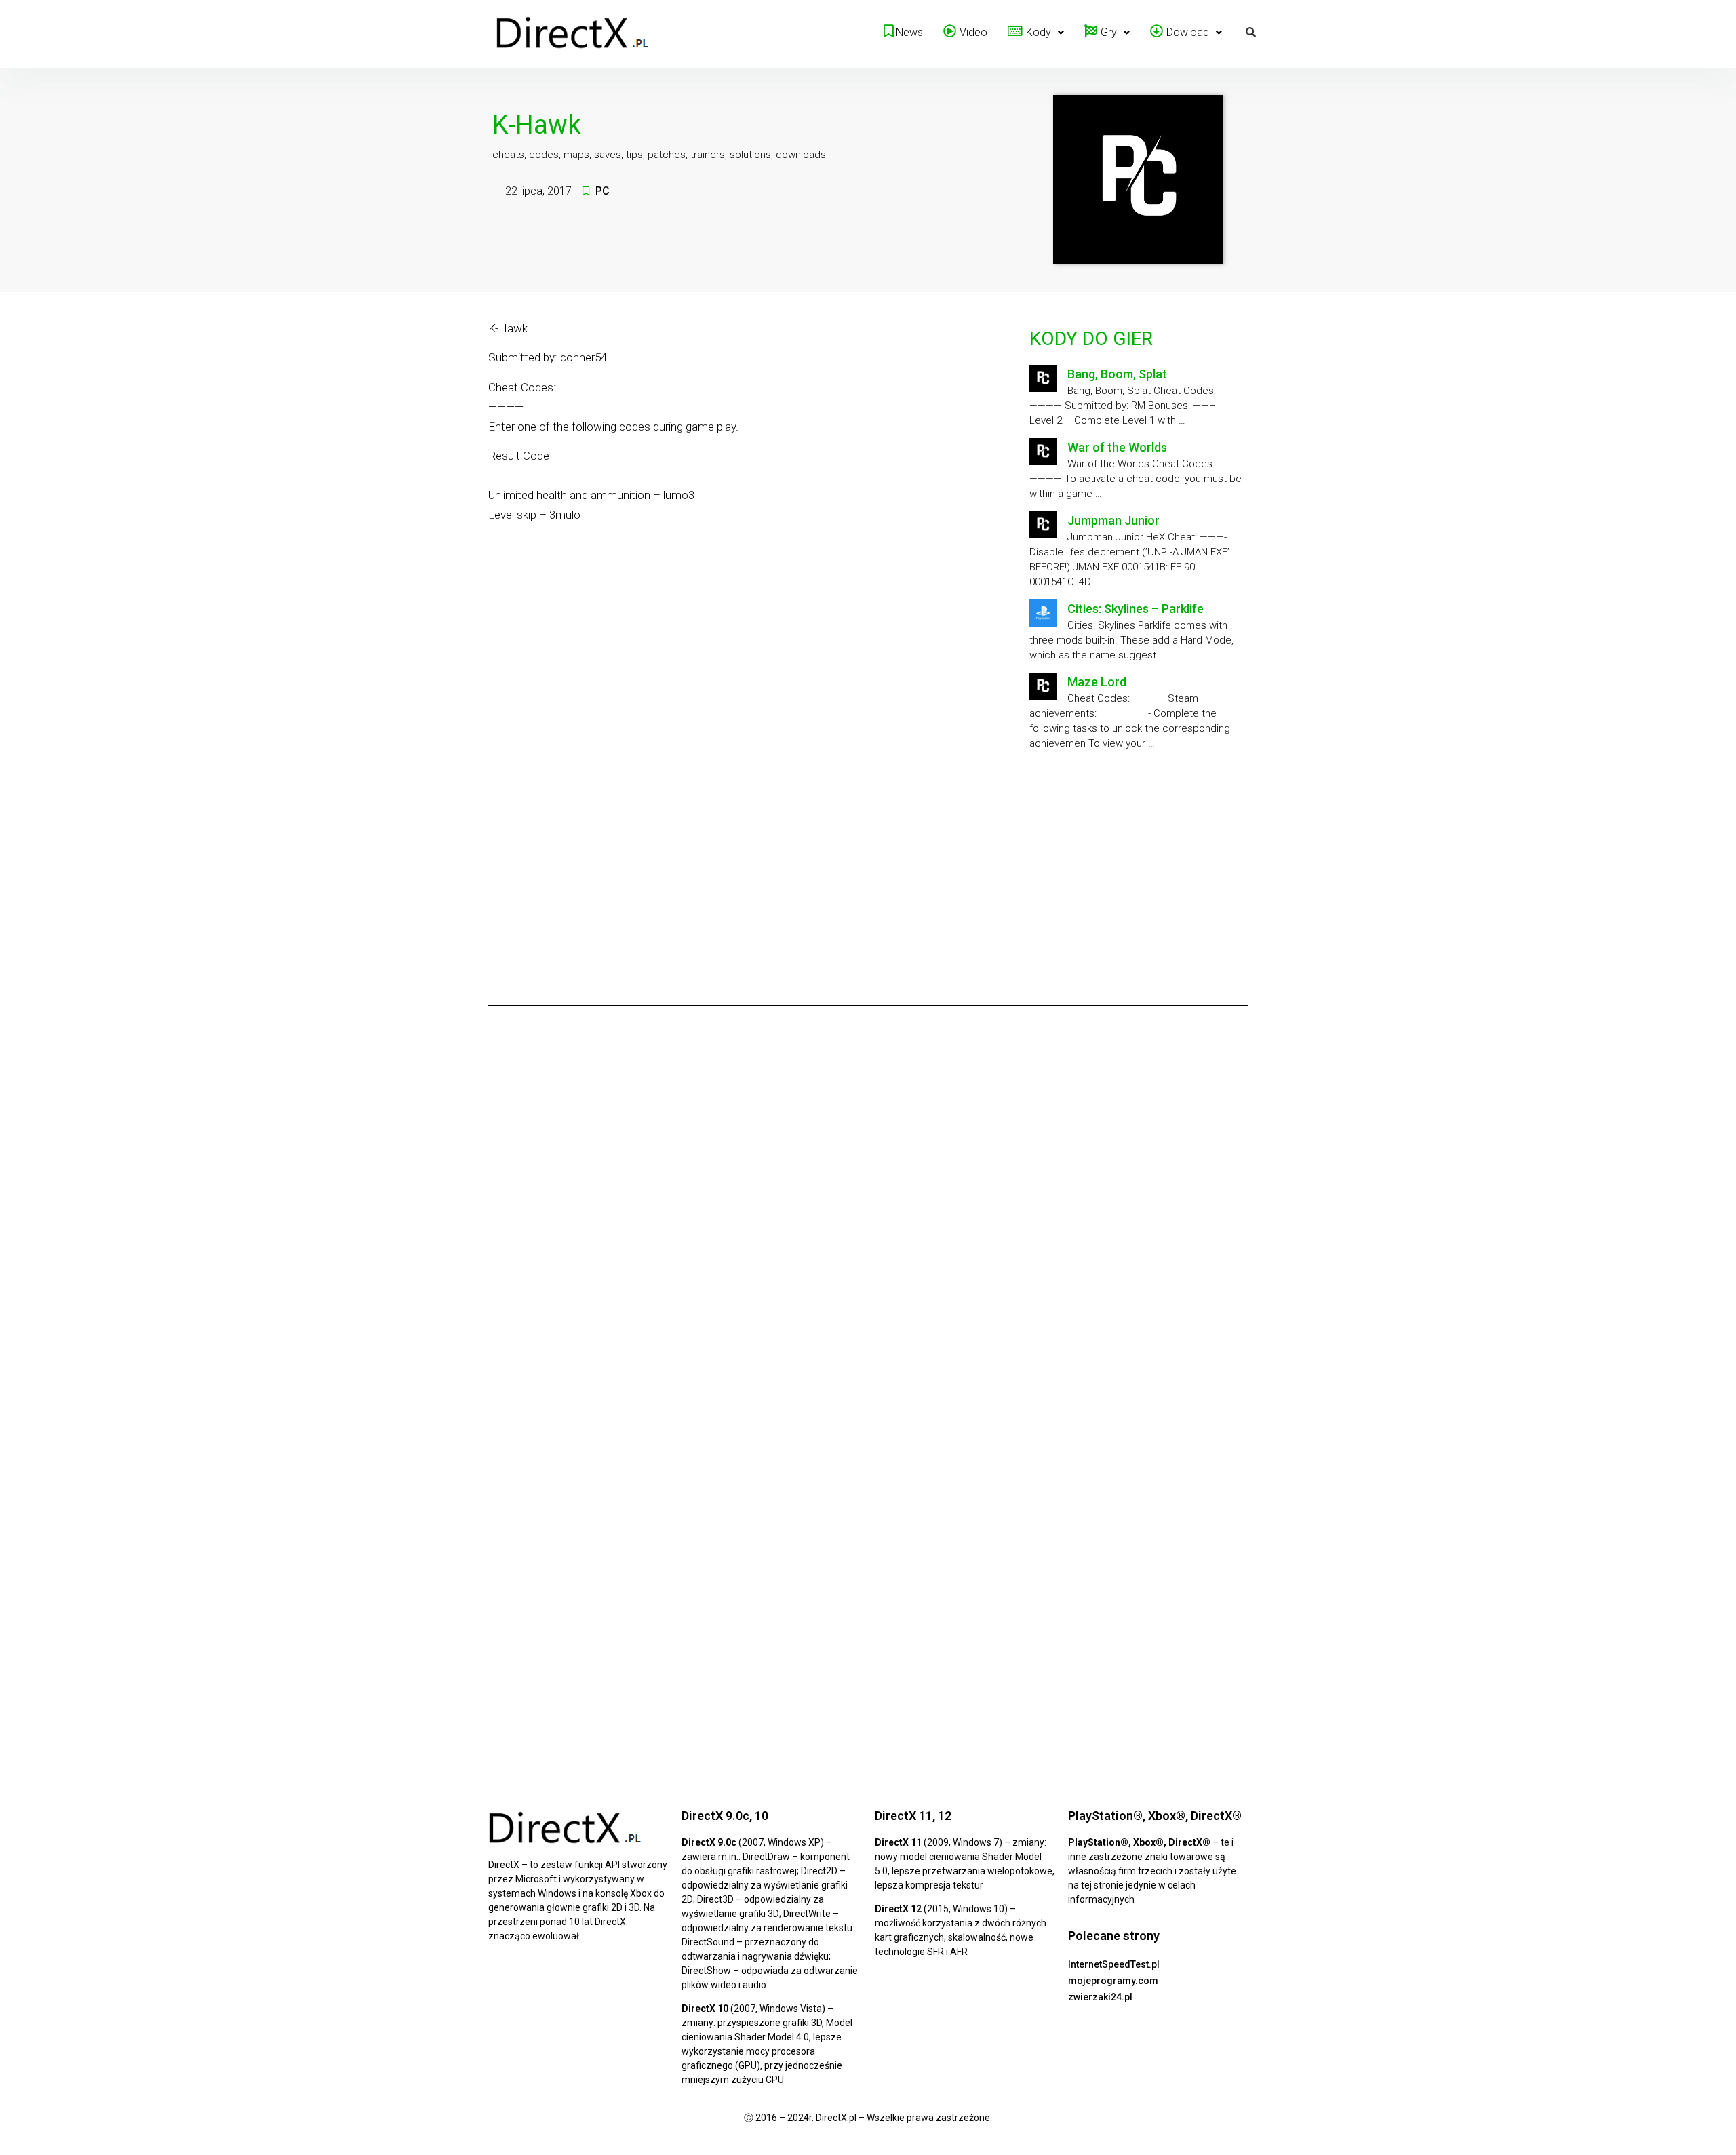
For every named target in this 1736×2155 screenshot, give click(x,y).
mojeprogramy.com (1113, 1981)
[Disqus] (868, 1205)
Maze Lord (1097, 682)
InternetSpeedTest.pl (1114, 1964)
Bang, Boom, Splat (1117, 374)
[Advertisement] (1136, 873)
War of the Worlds (1117, 447)
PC (603, 191)
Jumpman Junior (1113, 520)
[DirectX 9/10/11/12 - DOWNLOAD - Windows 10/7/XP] (573, 34)
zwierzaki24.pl (1100, 1997)
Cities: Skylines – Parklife (1136, 609)
